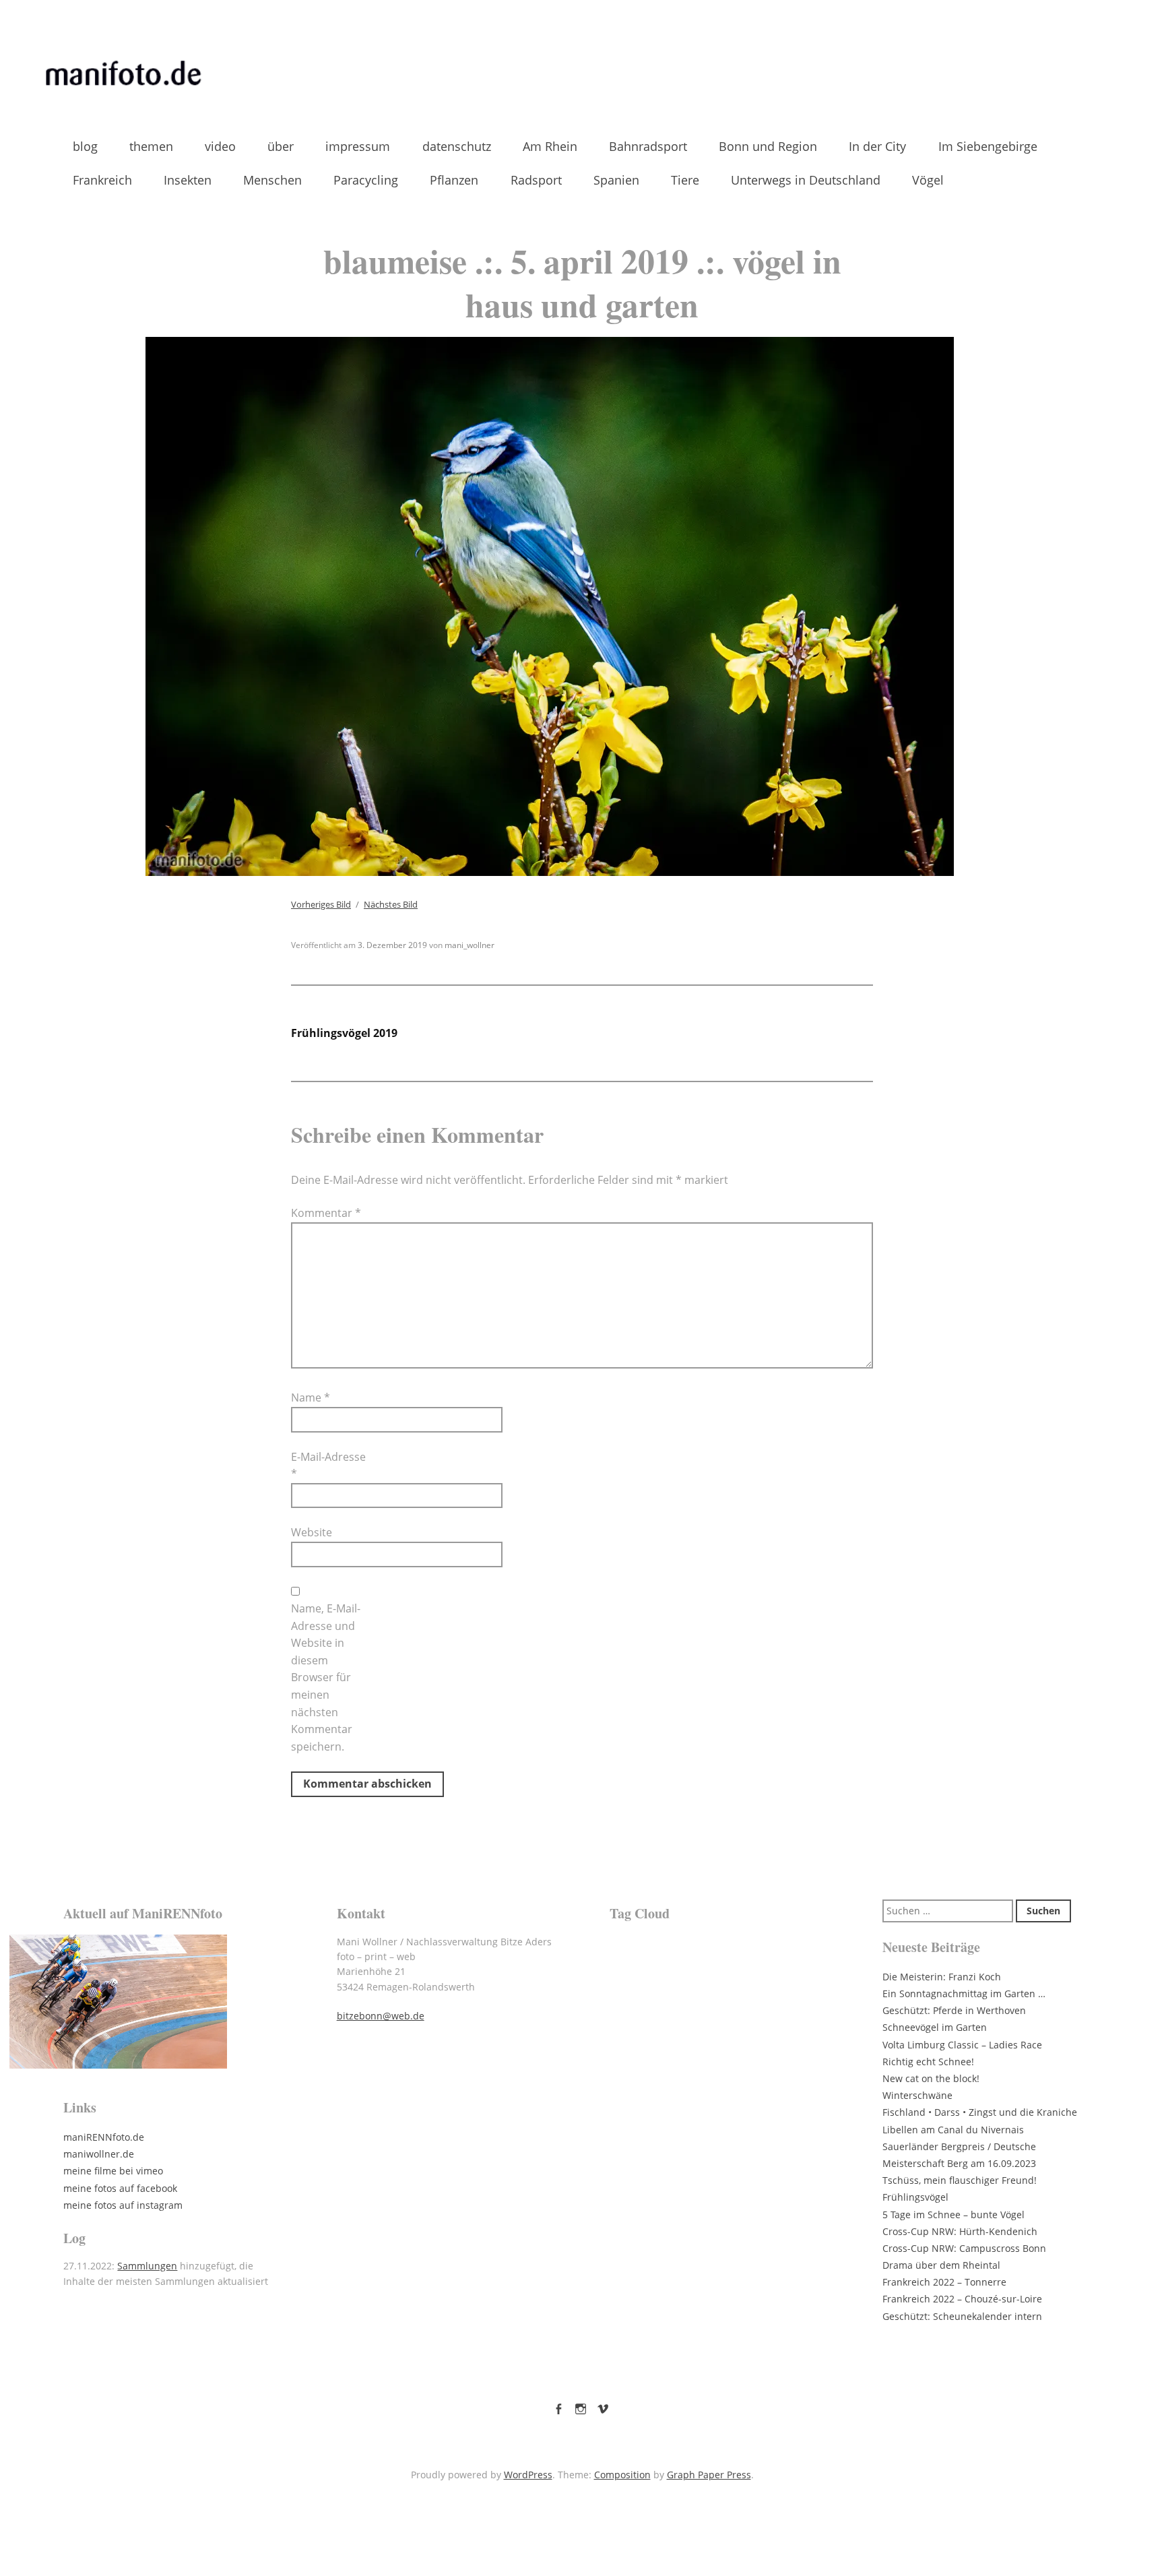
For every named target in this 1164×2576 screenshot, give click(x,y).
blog (85, 146)
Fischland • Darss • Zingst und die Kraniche (980, 2112)
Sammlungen (147, 2266)
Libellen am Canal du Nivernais (953, 2130)
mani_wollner (470, 945)
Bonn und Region (768, 146)
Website (312, 1532)
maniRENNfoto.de (104, 2137)
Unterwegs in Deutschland (806, 180)
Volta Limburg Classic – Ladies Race (962, 2045)
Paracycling (366, 180)
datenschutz (457, 146)
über (281, 146)
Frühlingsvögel (915, 2197)
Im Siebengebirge (988, 146)
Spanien (616, 180)
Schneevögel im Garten (935, 2027)
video (220, 146)
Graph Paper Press (709, 2475)
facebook (558, 2406)
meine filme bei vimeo (113, 2171)
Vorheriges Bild (321, 904)
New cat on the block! (931, 2078)
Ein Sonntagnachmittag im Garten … (964, 1993)
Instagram (581, 2406)
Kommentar (326, 1213)
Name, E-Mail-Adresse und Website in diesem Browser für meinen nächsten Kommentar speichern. (326, 1677)
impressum (358, 146)
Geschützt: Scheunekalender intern (962, 2316)
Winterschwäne (917, 2095)
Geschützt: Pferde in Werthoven (954, 2010)
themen (151, 146)
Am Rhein (550, 146)
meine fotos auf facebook (120, 2188)
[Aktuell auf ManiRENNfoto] (172, 2002)
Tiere (685, 180)
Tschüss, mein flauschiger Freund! (960, 2180)
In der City (877, 146)
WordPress (528, 2475)
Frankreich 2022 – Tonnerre (944, 2282)
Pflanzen (454, 180)
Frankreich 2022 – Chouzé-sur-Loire (962, 2299)
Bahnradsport (648, 146)
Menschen (272, 180)
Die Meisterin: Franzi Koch (942, 1977)
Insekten (188, 180)
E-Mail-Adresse (328, 1466)
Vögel (928, 180)
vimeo (603, 2406)
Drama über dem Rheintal (941, 2265)
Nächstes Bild (391, 904)
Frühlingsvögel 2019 (344, 1033)
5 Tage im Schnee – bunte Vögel (953, 2214)
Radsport (536, 180)
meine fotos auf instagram (123, 2205)
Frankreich (102, 180)
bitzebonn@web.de (381, 2016)
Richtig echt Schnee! (928, 2062)
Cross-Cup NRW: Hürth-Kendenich (960, 2231)
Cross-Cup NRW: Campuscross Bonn (964, 2248)
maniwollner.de (99, 2154)
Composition (622, 2475)
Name (311, 1397)
